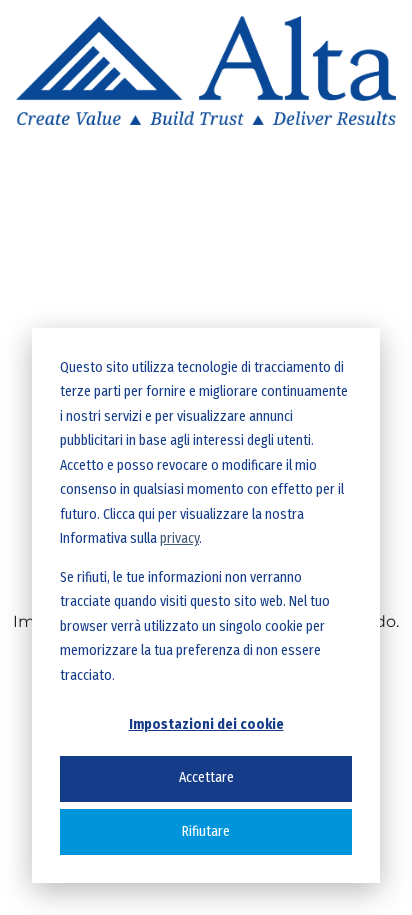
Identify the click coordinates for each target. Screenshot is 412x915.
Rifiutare (206, 831)
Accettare (206, 777)
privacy (179, 538)
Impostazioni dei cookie (206, 724)
